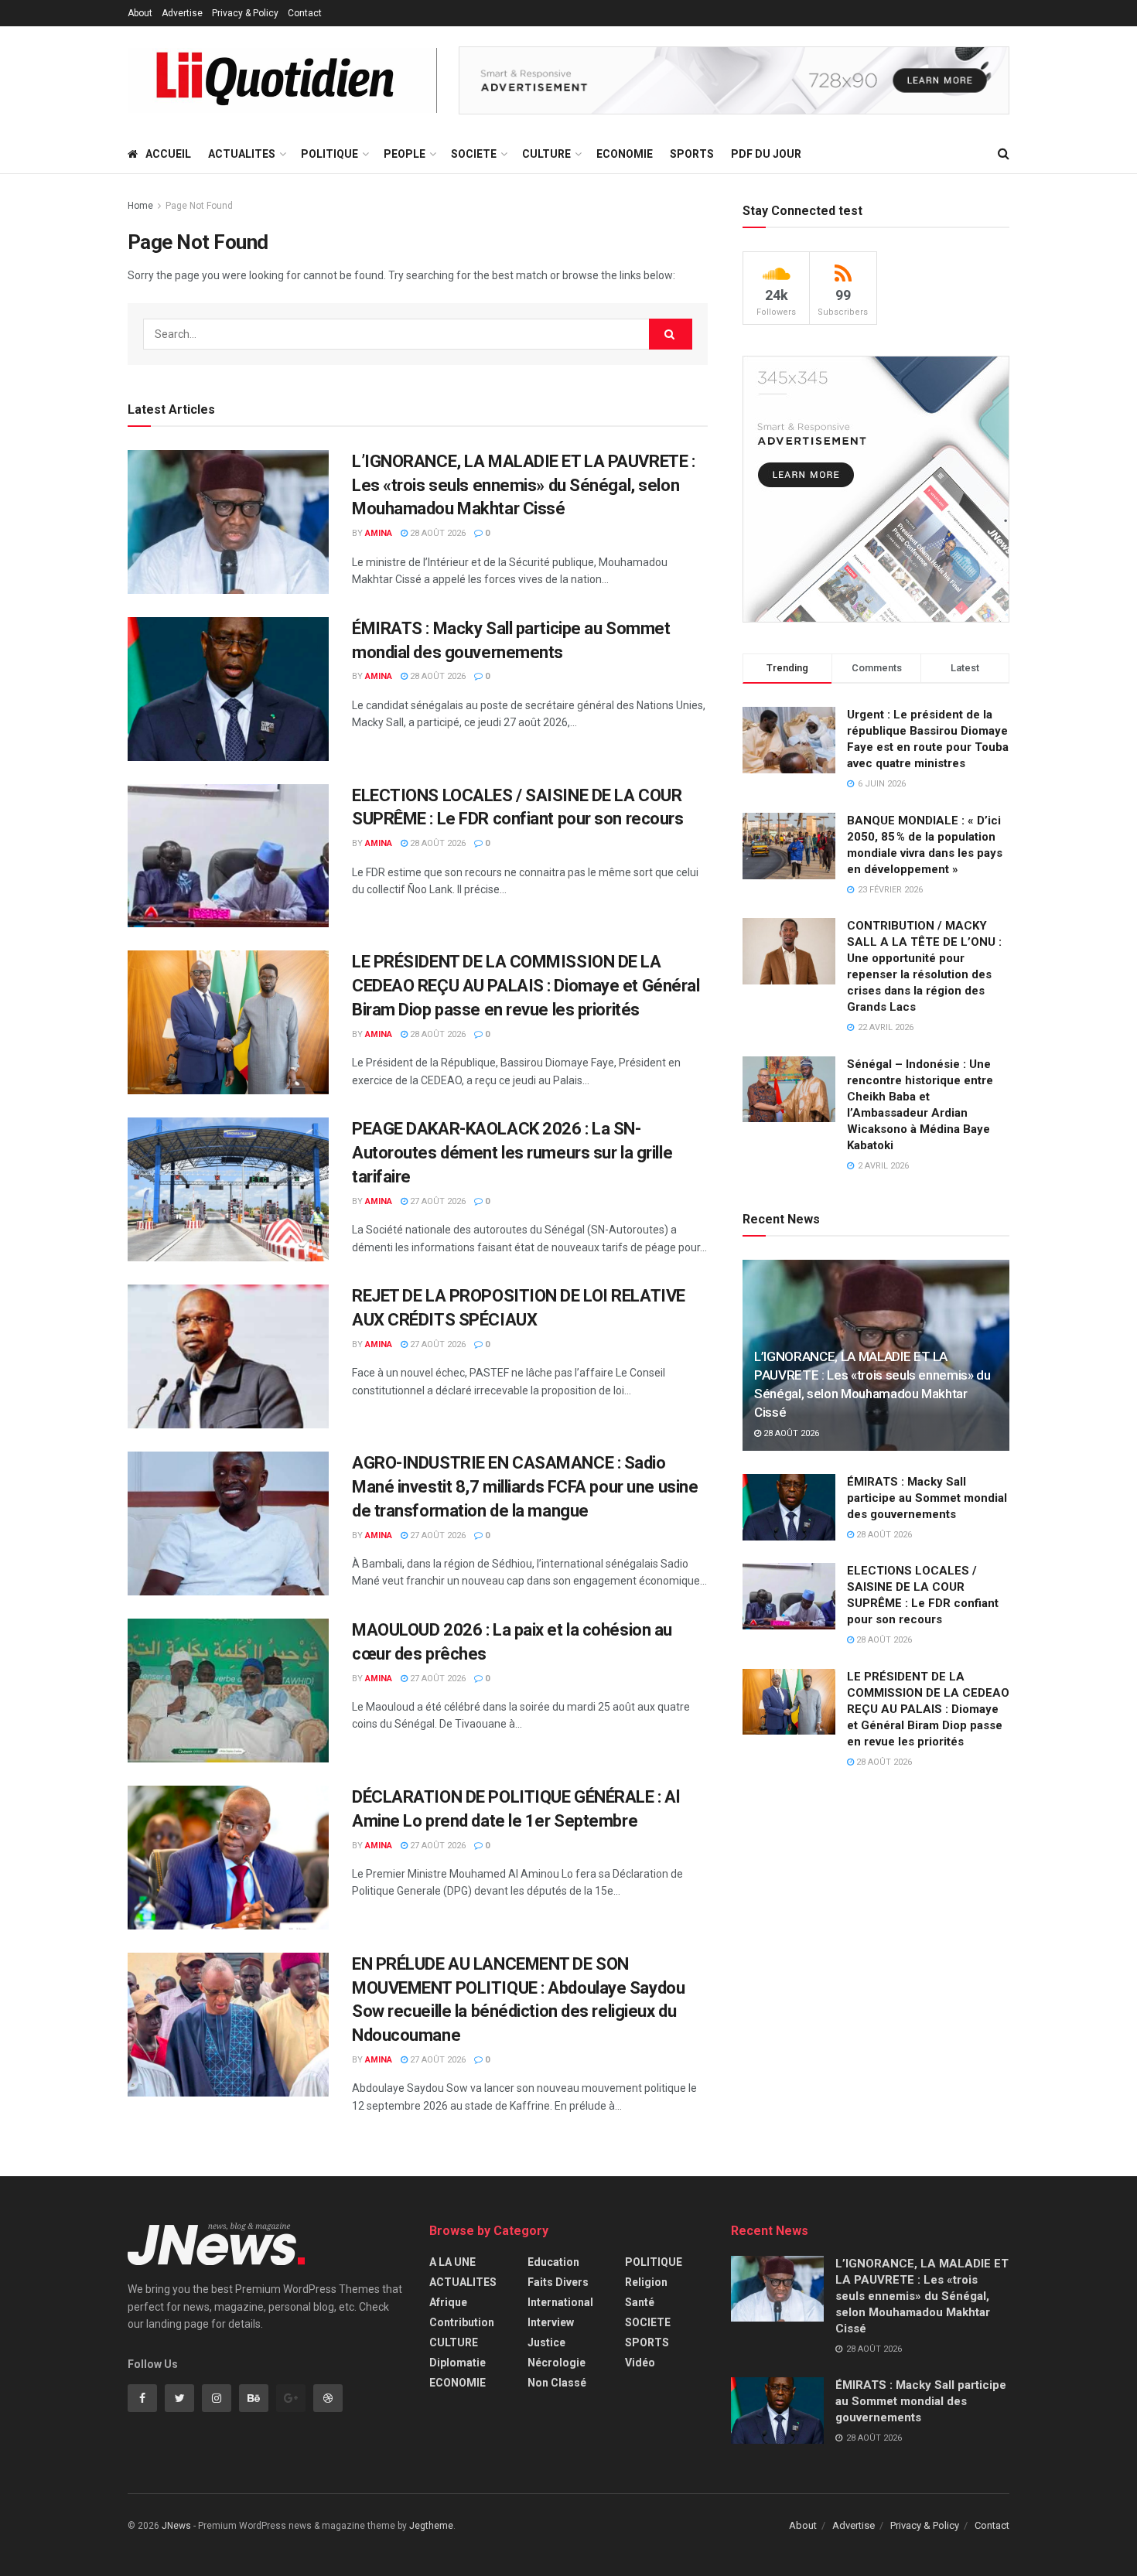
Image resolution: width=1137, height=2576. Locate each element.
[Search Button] (671, 334)
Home (140, 206)
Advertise (182, 13)
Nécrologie (557, 2363)
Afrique (448, 2302)
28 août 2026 (437, 533)
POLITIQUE (329, 154)
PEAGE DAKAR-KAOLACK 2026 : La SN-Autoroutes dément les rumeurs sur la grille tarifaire (512, 1153)
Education (553, 2262)
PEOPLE (405, 154)
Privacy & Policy (245, 13)
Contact (305, 13)
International (560, 2302)
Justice (546, 2342)
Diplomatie (458, 2363)
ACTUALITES (242, 154)
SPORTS (692, 154)
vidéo (640, 2363)
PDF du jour (766, 154)
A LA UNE (452, 2262)
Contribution (462, 2322)
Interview (551, 2322)
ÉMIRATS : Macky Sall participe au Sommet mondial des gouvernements (927, 1498)
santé (640, 2302)
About (140, 13)
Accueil (168, 154)
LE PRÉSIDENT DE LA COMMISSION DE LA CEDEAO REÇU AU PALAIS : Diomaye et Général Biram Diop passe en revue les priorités (526, 986)
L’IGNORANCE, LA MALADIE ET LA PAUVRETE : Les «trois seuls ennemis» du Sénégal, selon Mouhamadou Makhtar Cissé (523, 485)
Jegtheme (431, 2526)
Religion (646, 2282)
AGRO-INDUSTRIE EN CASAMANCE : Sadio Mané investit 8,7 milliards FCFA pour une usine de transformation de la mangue (525, 1487)
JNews (176, 2526)
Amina (379, 533)
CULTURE (546, 154)
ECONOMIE (625, 154)
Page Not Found (199, 206)
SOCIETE (474, 154)
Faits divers (558, 2282)
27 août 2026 (437, 1201)
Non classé (557, 2383)
